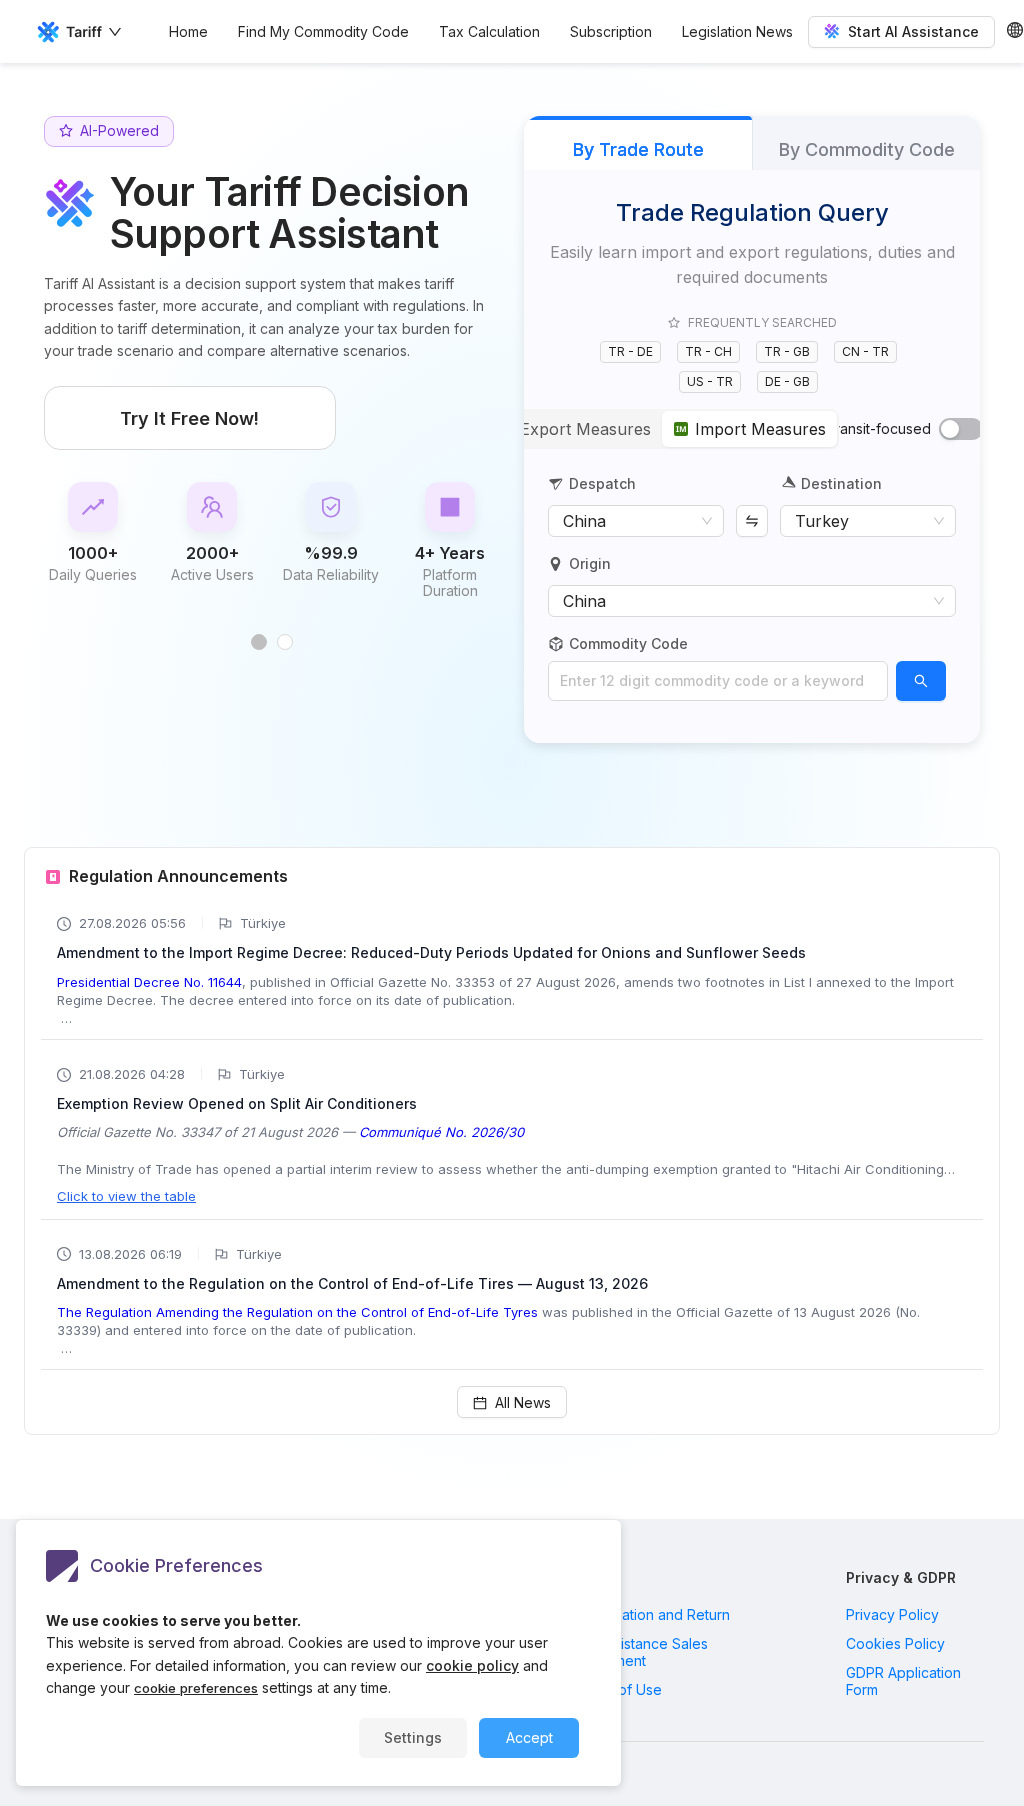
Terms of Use (617, 1689)
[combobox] (718, 681)
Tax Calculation (489, 31)
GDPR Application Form (903, 1681)
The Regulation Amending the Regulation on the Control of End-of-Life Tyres (297, 1312)
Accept (529, 1737)
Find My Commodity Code (323, 31)
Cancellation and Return (651, 1614)
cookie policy (472, 1665)
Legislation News (737, 31)
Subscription (611, 31)
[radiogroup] (662, 429)
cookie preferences (196, 1688)
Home (188, 31)
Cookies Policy (895, 1643)
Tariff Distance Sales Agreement (640, 1652)
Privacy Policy (892, 1614)
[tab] (259, 642)
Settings (413, 1737)
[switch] (961, 429)
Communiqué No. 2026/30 (441, 1132)
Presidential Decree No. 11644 (149, 982)
